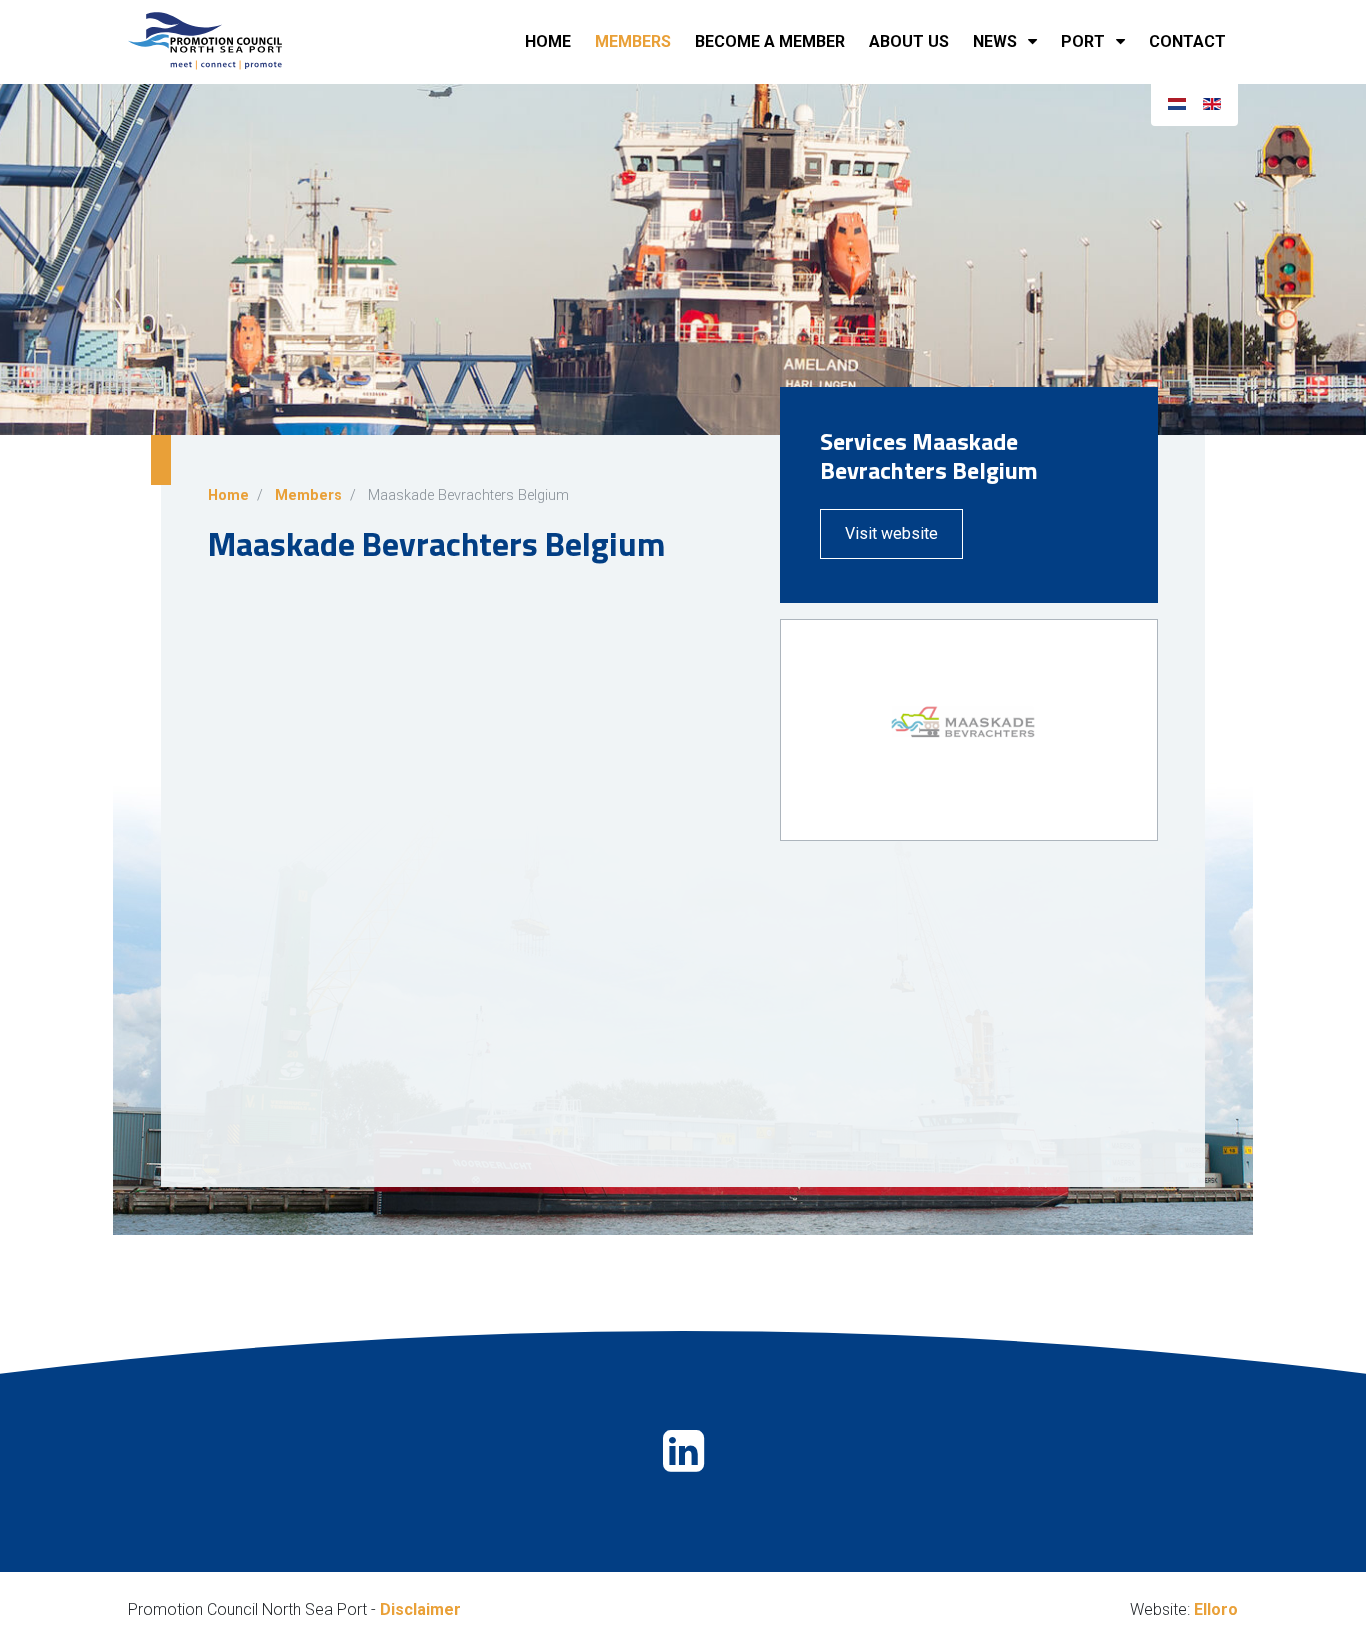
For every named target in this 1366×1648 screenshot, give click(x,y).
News (995, 41)
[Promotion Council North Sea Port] (228, 42)
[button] (1036, 42)
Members (633, 41)
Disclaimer (420, 1609)
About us (909, 41)
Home (548, 41)
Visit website (891, 533)
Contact (1187, 41)
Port (1083, 41)
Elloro (1216, 1609)
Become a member (770, 41)
